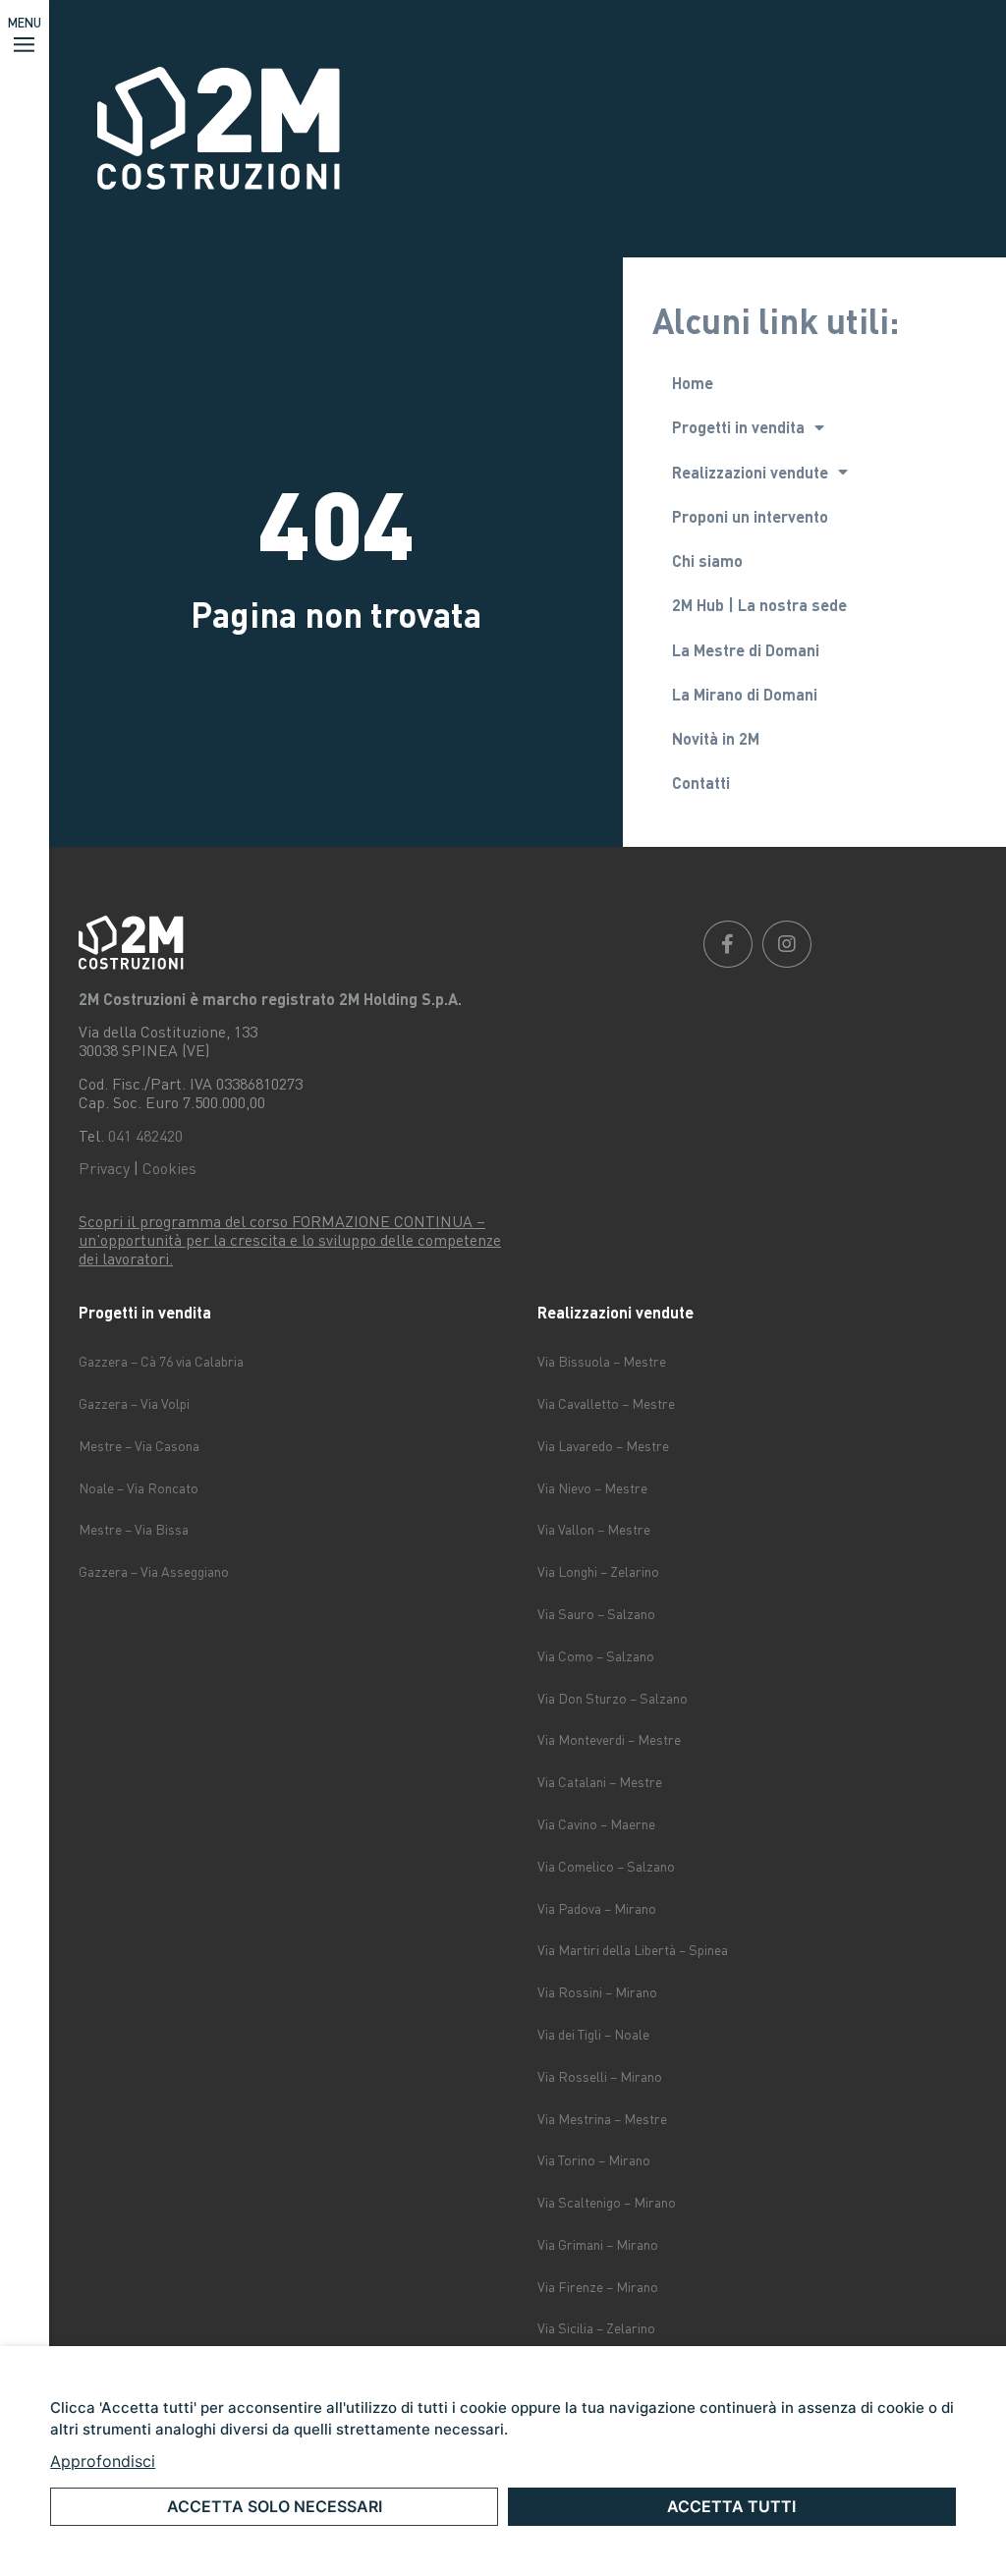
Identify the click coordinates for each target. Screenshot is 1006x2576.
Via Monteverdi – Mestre (609, 1739)
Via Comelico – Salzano (606, 1866)
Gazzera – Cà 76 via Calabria (161, 1361)
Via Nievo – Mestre (592, 1488)
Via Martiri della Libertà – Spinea (633, 1950)
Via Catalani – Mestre (600, 1782)
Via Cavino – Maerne (596, 1824)
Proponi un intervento (750, 516)
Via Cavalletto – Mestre (606, 1403)
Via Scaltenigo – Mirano (607, 2202)
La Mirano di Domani (745, 694)
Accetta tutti (731, 2506)
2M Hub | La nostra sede (759, 605)
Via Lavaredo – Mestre (603, 1446)
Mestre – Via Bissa (134, 1529)
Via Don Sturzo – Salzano (613, 1698)
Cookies (169, 1168)
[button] (25, 36)
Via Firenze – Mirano (598, 2287)
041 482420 (145, 1136)
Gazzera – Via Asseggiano (154, 1571)
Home (693, 383)
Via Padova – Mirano (597, 1908)
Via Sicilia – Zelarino (596, 2328)
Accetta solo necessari (275, 2506)
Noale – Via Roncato (139, 1488)
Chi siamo (707, 560)
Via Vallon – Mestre (594, 1529)
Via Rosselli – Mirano (600, 2076)
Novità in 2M (716, 738)
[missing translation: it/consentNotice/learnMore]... (103, 2461)
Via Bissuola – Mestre (602, 1361)
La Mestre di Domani (746, 650)
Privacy (104, 1168)
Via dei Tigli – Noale (593, 2034)
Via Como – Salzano (596, 1656)
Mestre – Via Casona (139, 1446)
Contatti (701, 783)
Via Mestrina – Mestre (602, 2119)
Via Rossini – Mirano (597, 1992)
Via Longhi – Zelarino (598, 1571)
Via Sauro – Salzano (596, 1614)
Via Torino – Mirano (594, 2160)
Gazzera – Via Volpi (134, 1403)
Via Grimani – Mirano (598, 2244)
